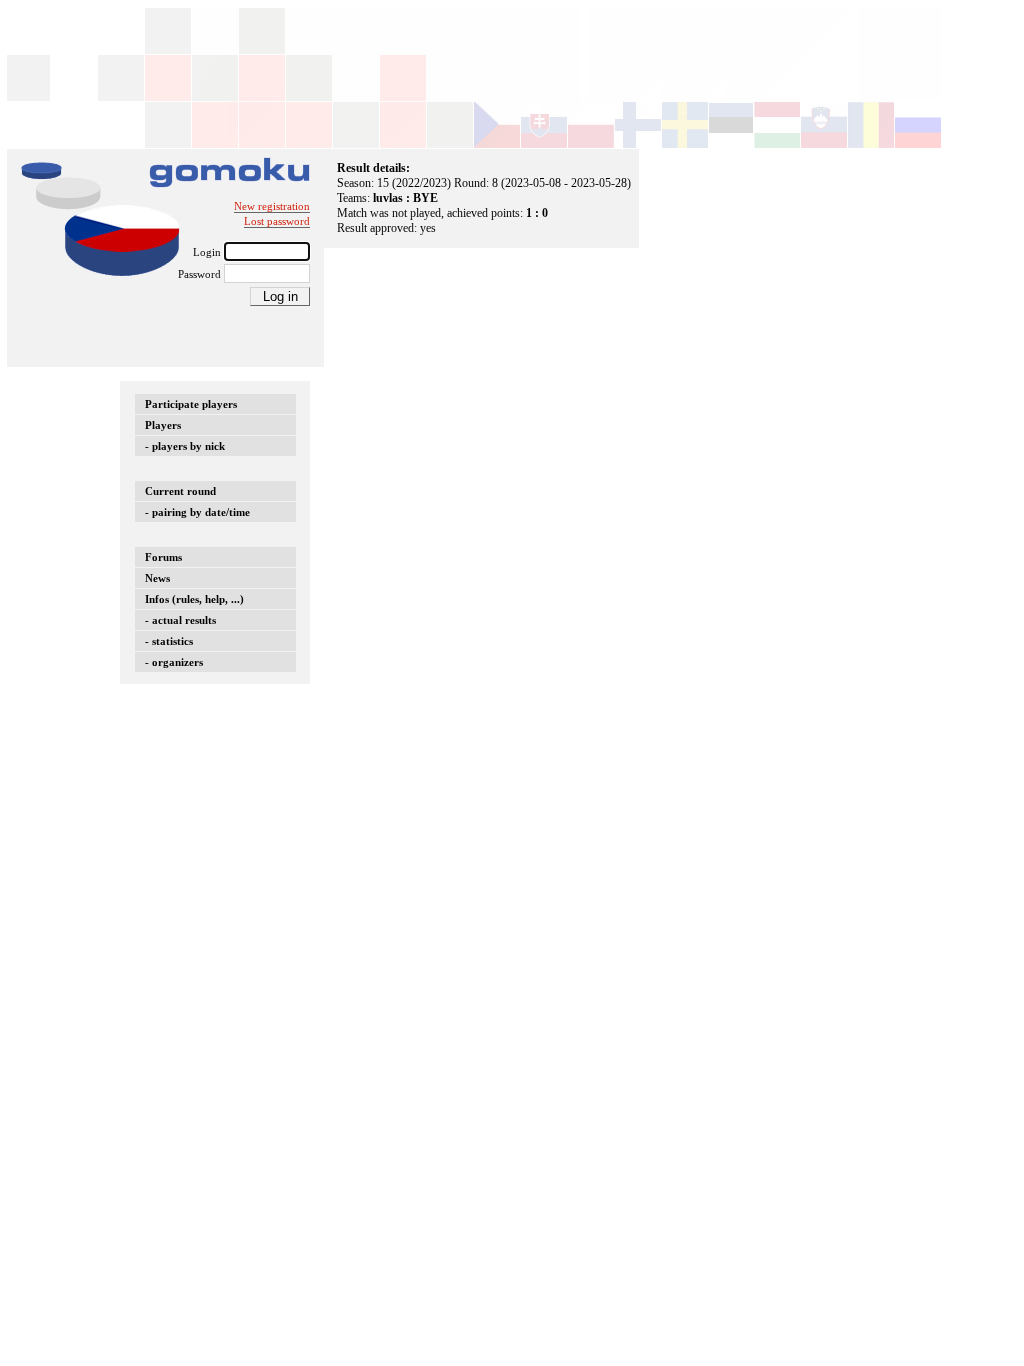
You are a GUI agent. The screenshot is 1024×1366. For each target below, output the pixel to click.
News (157, 578)
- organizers (174, 662)
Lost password (277, 221)
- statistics (169, 641)
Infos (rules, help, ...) (194, 599)
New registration (272, 206)
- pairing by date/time (197, 512)
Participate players (191, 404)
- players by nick (185, 446)
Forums (163, 557)
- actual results (180, 620)
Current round (180, 491)
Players (163, 425)
